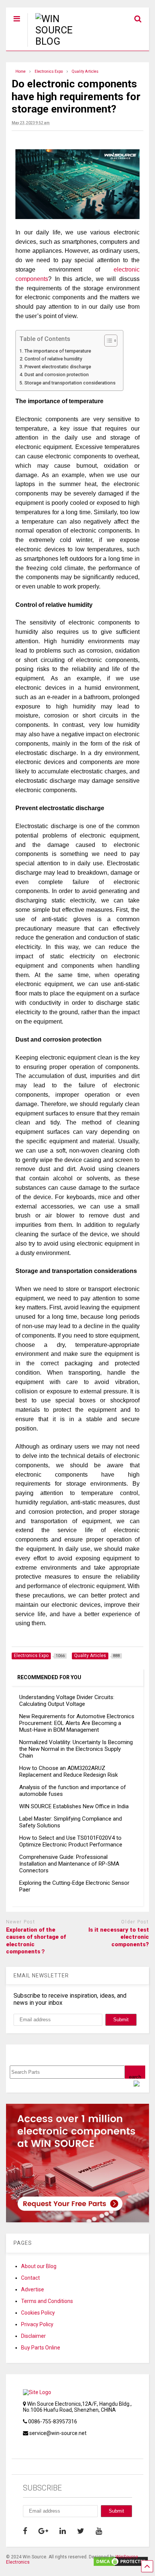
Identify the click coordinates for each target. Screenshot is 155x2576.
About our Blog (39, 2266)
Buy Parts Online (41, 2348)
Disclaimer (33, 2336)
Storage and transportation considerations (70, 383)
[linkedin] (63, 2531)
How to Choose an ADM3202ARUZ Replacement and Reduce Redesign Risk (68, 1771)
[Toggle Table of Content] (107, 341)
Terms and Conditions (47, 2301)
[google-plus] (43, 2531)
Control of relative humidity (53, 359)
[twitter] (81, 2531)
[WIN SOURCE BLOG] (63, 41)
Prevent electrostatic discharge (58, 367)
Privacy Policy (37, 2324)
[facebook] (25, 2531)
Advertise (33, 2289)
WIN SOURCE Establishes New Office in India (74, 1806)
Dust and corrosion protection (57, 375)
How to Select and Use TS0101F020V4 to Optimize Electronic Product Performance (71, 1841)
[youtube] (99, 2531)
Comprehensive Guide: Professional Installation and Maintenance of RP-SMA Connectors (69, 1864)
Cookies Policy (38, 2313)
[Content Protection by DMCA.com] (121, 2564)
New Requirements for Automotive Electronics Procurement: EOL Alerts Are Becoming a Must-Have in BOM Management (77, 1723)
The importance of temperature (58, 351)
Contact (30, 2278)
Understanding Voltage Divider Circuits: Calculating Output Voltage (67, 1701)
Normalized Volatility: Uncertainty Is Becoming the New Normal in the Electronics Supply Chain (76, 1749)
